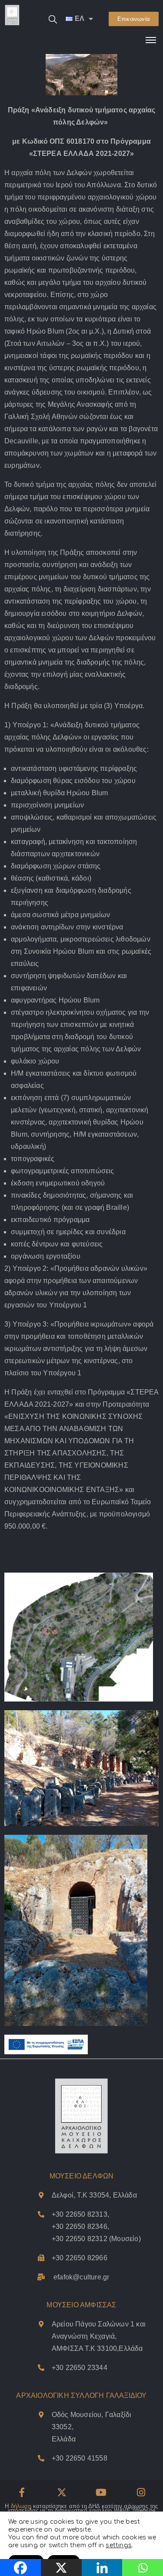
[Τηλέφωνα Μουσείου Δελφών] (41, 2214)
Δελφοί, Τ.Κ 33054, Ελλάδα (94, 2195)
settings (119, 2545)
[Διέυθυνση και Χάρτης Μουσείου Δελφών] (41, 2195)
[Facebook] (22, 2492)
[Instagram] (141, 2492)
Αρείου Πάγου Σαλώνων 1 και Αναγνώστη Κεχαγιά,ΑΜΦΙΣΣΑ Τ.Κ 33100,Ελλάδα (99, 2336)
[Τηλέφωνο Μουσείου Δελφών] (41, 2258)
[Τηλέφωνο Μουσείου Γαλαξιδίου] (41, 2458)
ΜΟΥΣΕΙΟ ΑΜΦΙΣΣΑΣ (81, 2305)
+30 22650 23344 (80, 2368)
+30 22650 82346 (80, 2227)
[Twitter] (62, 2492)
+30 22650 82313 (80, 2214)
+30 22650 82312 (80, 2239)
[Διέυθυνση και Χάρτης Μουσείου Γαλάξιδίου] (41, 2415)
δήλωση (21, 2506)
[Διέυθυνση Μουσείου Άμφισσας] (41, 2324)
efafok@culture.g (80, 2277)
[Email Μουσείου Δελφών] (41, 2277)
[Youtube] (101, 2492)
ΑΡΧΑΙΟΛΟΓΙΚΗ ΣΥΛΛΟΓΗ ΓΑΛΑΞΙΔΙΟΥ (81, 2395)
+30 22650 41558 (80, 2458)
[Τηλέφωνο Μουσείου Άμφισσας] (41, 2368)
